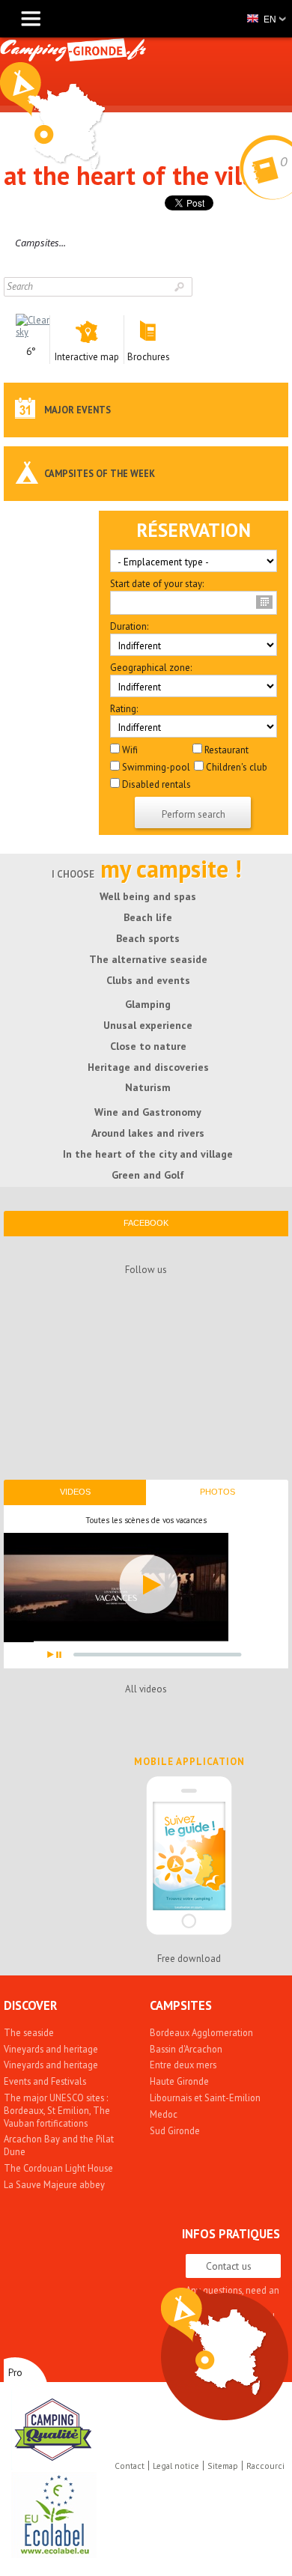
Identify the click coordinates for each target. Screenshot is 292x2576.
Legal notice (176, 2466)
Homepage (52, 116)
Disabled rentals (155, 784)
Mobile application (189, 1762)
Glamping (148, 1004)
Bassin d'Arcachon (186, 2049)
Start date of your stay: (157, 584)
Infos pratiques (231, 2234)
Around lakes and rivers (148, 1133)
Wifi (129, 750)
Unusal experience (148, 1025)
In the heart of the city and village (148, 1154)
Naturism (148, 1087)
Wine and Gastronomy (148, 1112)
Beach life (148, 917)
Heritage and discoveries (148, 1067)
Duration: (129, 627)
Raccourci (265, 2466)
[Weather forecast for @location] (33, 332)
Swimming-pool (155, 767)
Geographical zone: (151, 668)
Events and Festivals (45, 2081)
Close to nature (148, 1046)
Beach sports (148, 938)
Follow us (146, 1270)
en (270, 19)
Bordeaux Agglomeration (201, 2032)
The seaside (29, 2032)
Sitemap (223, 2466)
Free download (189, 1959)
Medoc (164, 2114)
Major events (77, 410)
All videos (146, 1689)
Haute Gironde (179, 2081)
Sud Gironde (175, 2130)
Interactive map (213, 2341)
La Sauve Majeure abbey (54, 2184)
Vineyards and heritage (51, 2049)
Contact (130, 2466)
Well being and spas (148, 896)
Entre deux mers (183, 2065)
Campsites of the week (100, 473)
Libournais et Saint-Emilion (205, 2097)
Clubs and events (148, 980)
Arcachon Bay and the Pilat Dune (59, 2145)
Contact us (229, 2266)
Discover (30, 2005)
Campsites (181, 2005)
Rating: (124, 709)
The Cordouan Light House (58, 2168)
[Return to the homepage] (73, 52)
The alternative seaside (148, 959)
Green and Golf (148, 1175)
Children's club (235, 767)
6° (31, 352)
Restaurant (225, 750)
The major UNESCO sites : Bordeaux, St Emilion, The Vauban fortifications (57, 2110)
